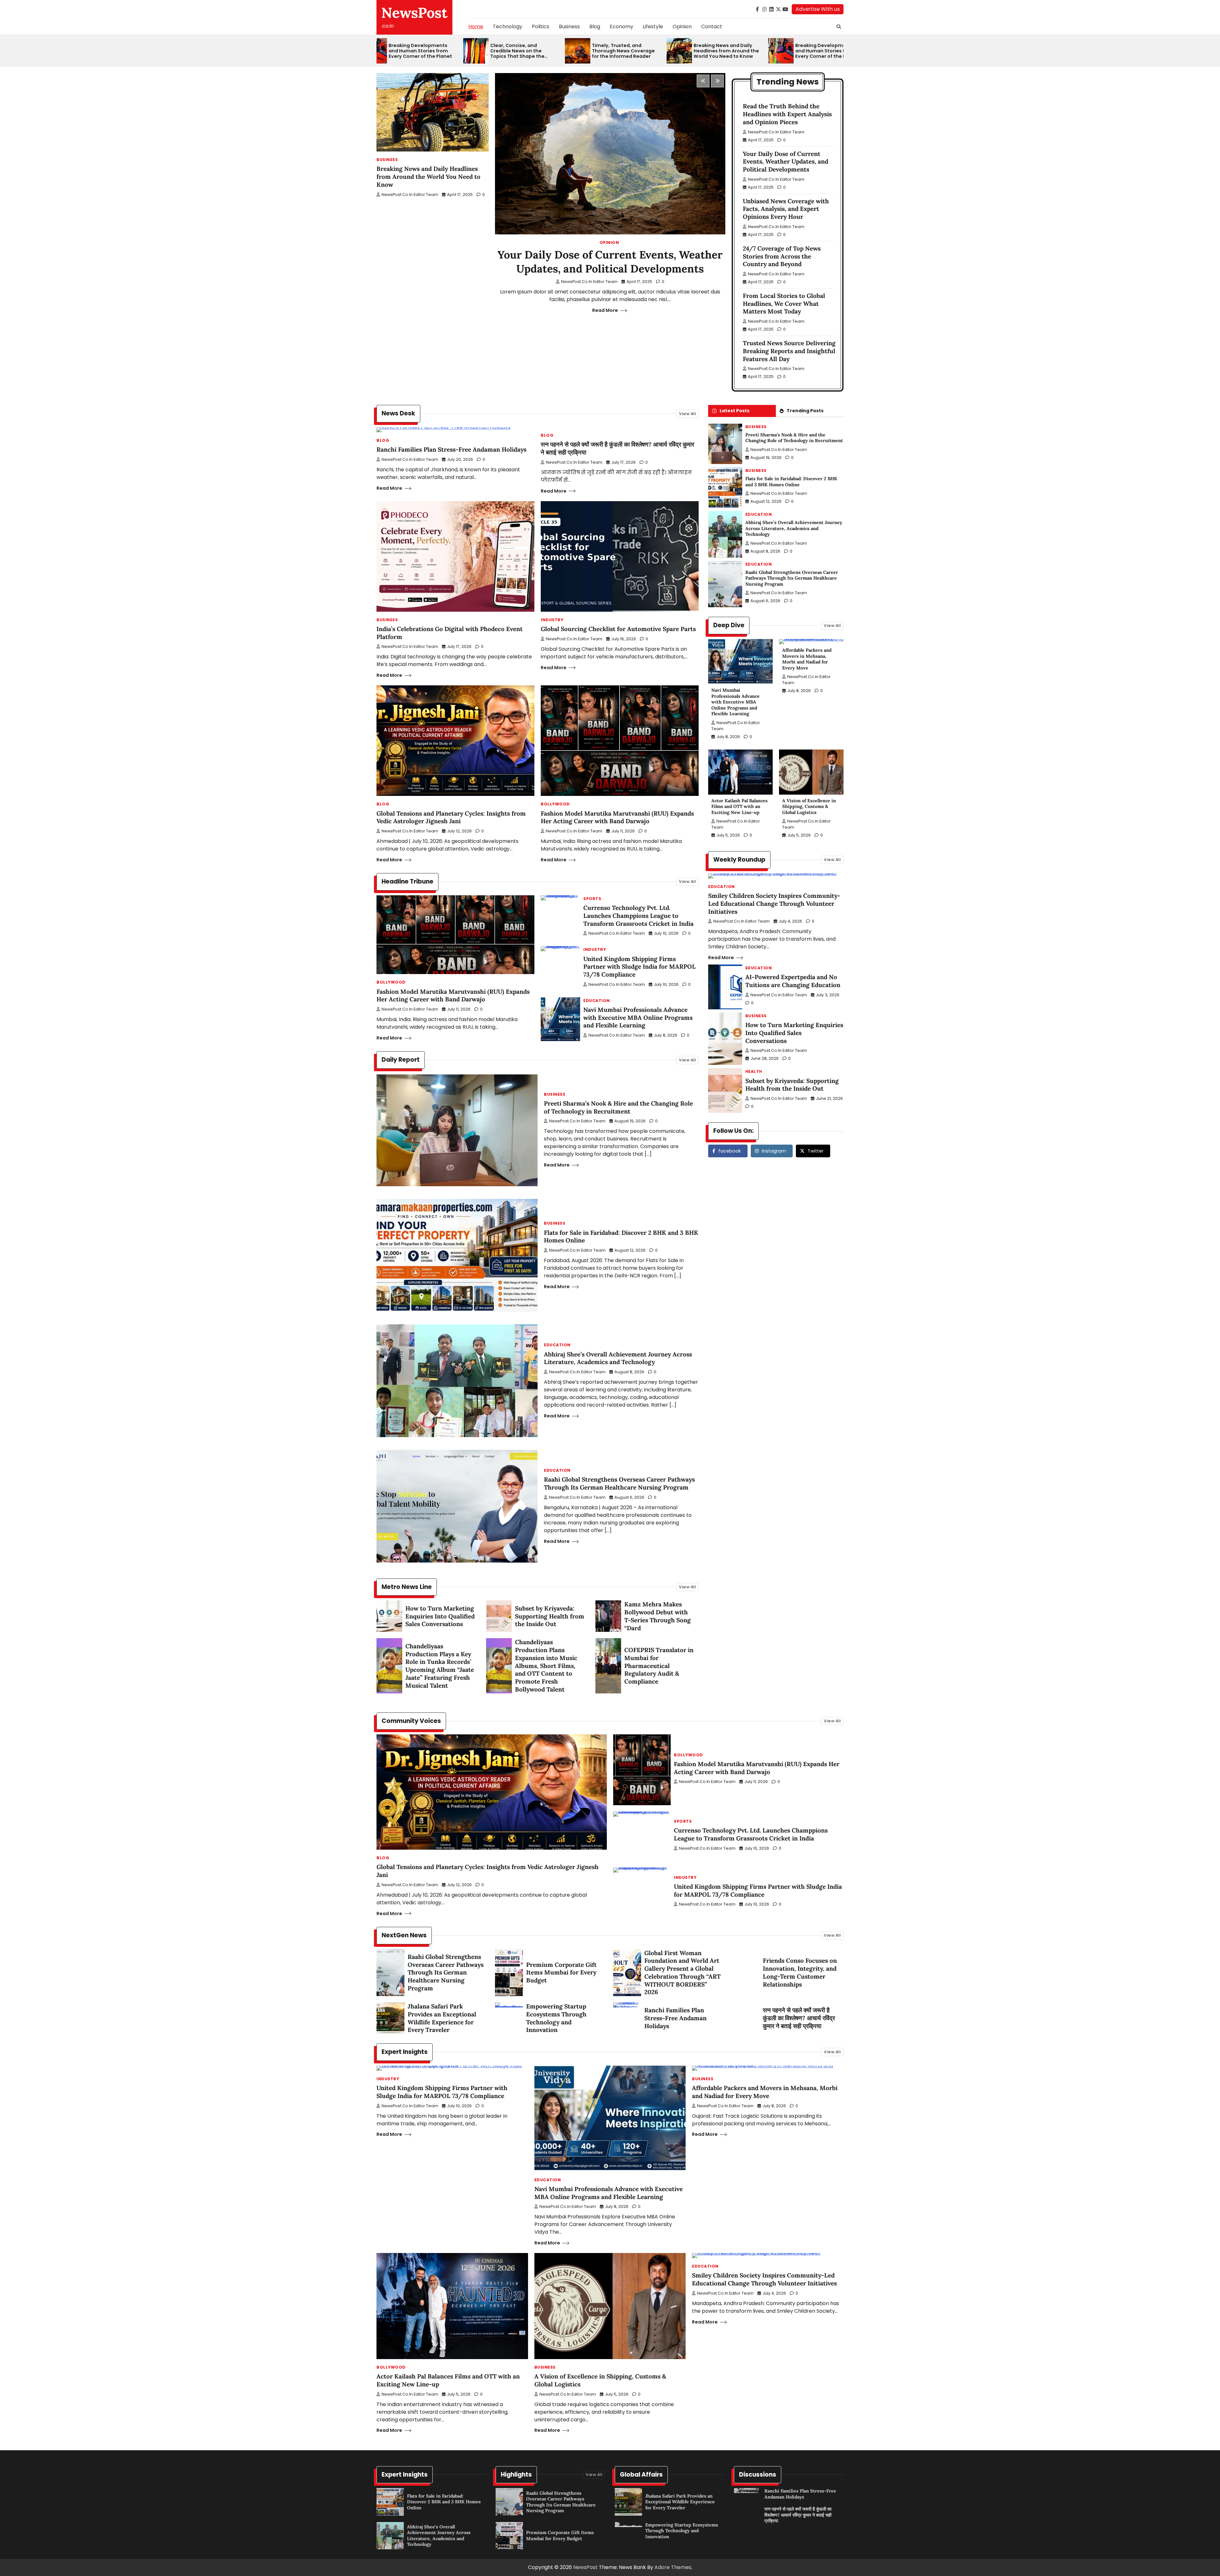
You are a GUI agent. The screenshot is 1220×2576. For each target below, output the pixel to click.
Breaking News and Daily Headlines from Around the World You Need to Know (657, 51)
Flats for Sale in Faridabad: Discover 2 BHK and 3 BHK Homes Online (791, 482)
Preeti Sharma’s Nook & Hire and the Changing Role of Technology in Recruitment (618, 1107)
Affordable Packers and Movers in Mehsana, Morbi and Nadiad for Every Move (807, 659)
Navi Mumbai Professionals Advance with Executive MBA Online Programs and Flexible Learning (638, 1018)
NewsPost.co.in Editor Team (410, 195)
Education (597, 1001)
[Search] (839, 27)
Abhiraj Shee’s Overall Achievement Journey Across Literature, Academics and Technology (618, 1358)
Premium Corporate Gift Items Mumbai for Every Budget (561, 1973)
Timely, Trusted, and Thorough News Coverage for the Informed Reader (554, 51)
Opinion (682, 27)
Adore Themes (673, 2567)
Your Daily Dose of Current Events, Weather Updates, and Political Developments (610, 262)
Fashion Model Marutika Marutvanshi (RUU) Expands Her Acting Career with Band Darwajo (617, 817)
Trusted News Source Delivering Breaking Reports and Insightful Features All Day (789, 351)
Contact (712, 27)
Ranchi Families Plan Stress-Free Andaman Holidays (451, 449)
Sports (592, 899)
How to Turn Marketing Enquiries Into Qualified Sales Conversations (440, 1616)
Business (569, 27)
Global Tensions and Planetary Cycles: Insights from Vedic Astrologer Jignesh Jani (451, 817)
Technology (508, 27)
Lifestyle (653, 27)
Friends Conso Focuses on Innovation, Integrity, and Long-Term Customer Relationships (800, 1972)
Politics (541, 27)
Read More (605, 310)
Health (754, 1072)
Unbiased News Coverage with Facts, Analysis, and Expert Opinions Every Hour (786, 209)
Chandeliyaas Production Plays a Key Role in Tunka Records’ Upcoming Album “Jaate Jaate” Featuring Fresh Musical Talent (440, 1666)
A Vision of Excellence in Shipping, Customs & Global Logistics (809, 807)
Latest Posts (735, 411)
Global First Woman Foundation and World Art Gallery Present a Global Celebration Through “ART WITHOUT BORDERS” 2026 (682, 1973)
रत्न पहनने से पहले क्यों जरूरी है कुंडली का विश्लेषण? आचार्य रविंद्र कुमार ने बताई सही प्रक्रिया (799, 2018)
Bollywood (555, 804)
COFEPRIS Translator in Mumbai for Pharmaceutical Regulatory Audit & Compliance (659, 1666)
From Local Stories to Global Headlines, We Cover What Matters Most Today (784, 304)
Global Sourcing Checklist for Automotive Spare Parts (618, 629)
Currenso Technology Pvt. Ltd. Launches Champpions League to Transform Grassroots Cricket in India (638, 916)
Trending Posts (805, 411)
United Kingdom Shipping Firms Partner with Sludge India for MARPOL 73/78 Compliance (640, 967)
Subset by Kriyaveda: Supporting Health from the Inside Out (550, 1616)
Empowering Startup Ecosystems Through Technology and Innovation (556, 2018)
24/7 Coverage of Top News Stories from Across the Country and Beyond (782, 256)
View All (687, 414)
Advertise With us (818, 9)
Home (476, 27)
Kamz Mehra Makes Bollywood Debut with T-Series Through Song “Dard (657, 1616)
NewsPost (414, 13)
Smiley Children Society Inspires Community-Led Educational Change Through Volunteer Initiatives (774, 904)
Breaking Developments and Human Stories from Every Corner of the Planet (757, 51)
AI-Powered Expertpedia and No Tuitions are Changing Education (793, 981)
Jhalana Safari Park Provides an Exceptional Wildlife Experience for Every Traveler (442, 2018)
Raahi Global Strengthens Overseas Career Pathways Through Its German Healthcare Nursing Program (619, 1483)
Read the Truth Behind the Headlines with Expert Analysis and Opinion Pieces (787, 114)
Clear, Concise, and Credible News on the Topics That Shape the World (448, 51)
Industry (552, 620)
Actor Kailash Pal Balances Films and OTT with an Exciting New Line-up (739, 807)
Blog (595, 27)
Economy (621, 27)
